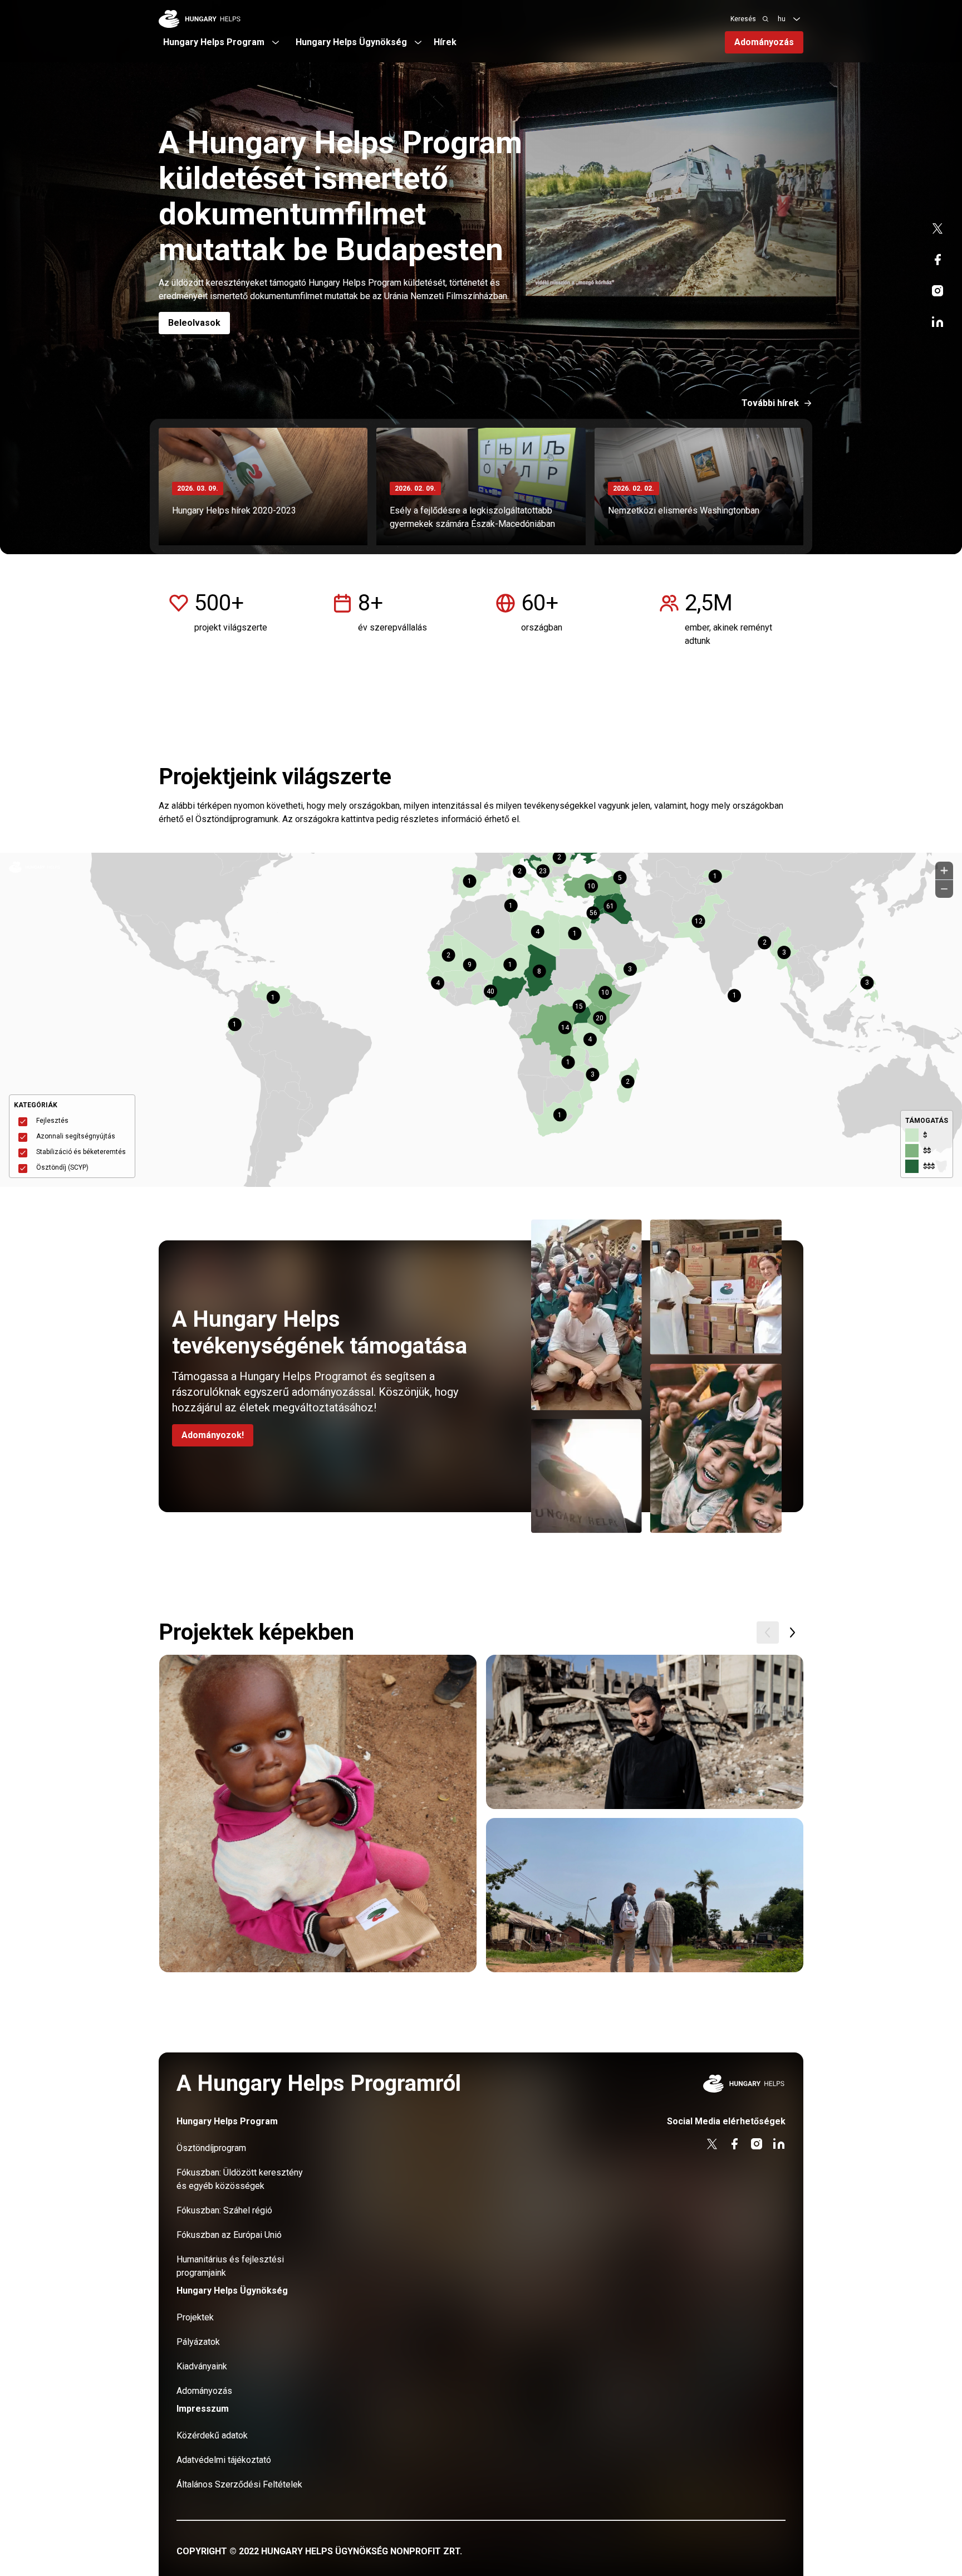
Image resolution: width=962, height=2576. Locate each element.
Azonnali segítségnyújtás (76, 1136)
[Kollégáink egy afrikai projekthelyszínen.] (645, 1895)
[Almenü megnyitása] (797, 19)
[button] (544, 878)
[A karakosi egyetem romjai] (645, 1732)
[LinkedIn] (938, 322)
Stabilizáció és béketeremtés (81, 1152)
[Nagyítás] (944, 871)
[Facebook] (938, 260)
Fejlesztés (52, 1121)
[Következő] (792, 1632)
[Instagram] (938, 291)
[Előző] (768, 1632)
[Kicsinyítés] (944, 889)
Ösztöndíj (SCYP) (62, 1167)
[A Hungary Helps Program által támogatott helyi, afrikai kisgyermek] (318, 1814)
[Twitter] (938, 228)
